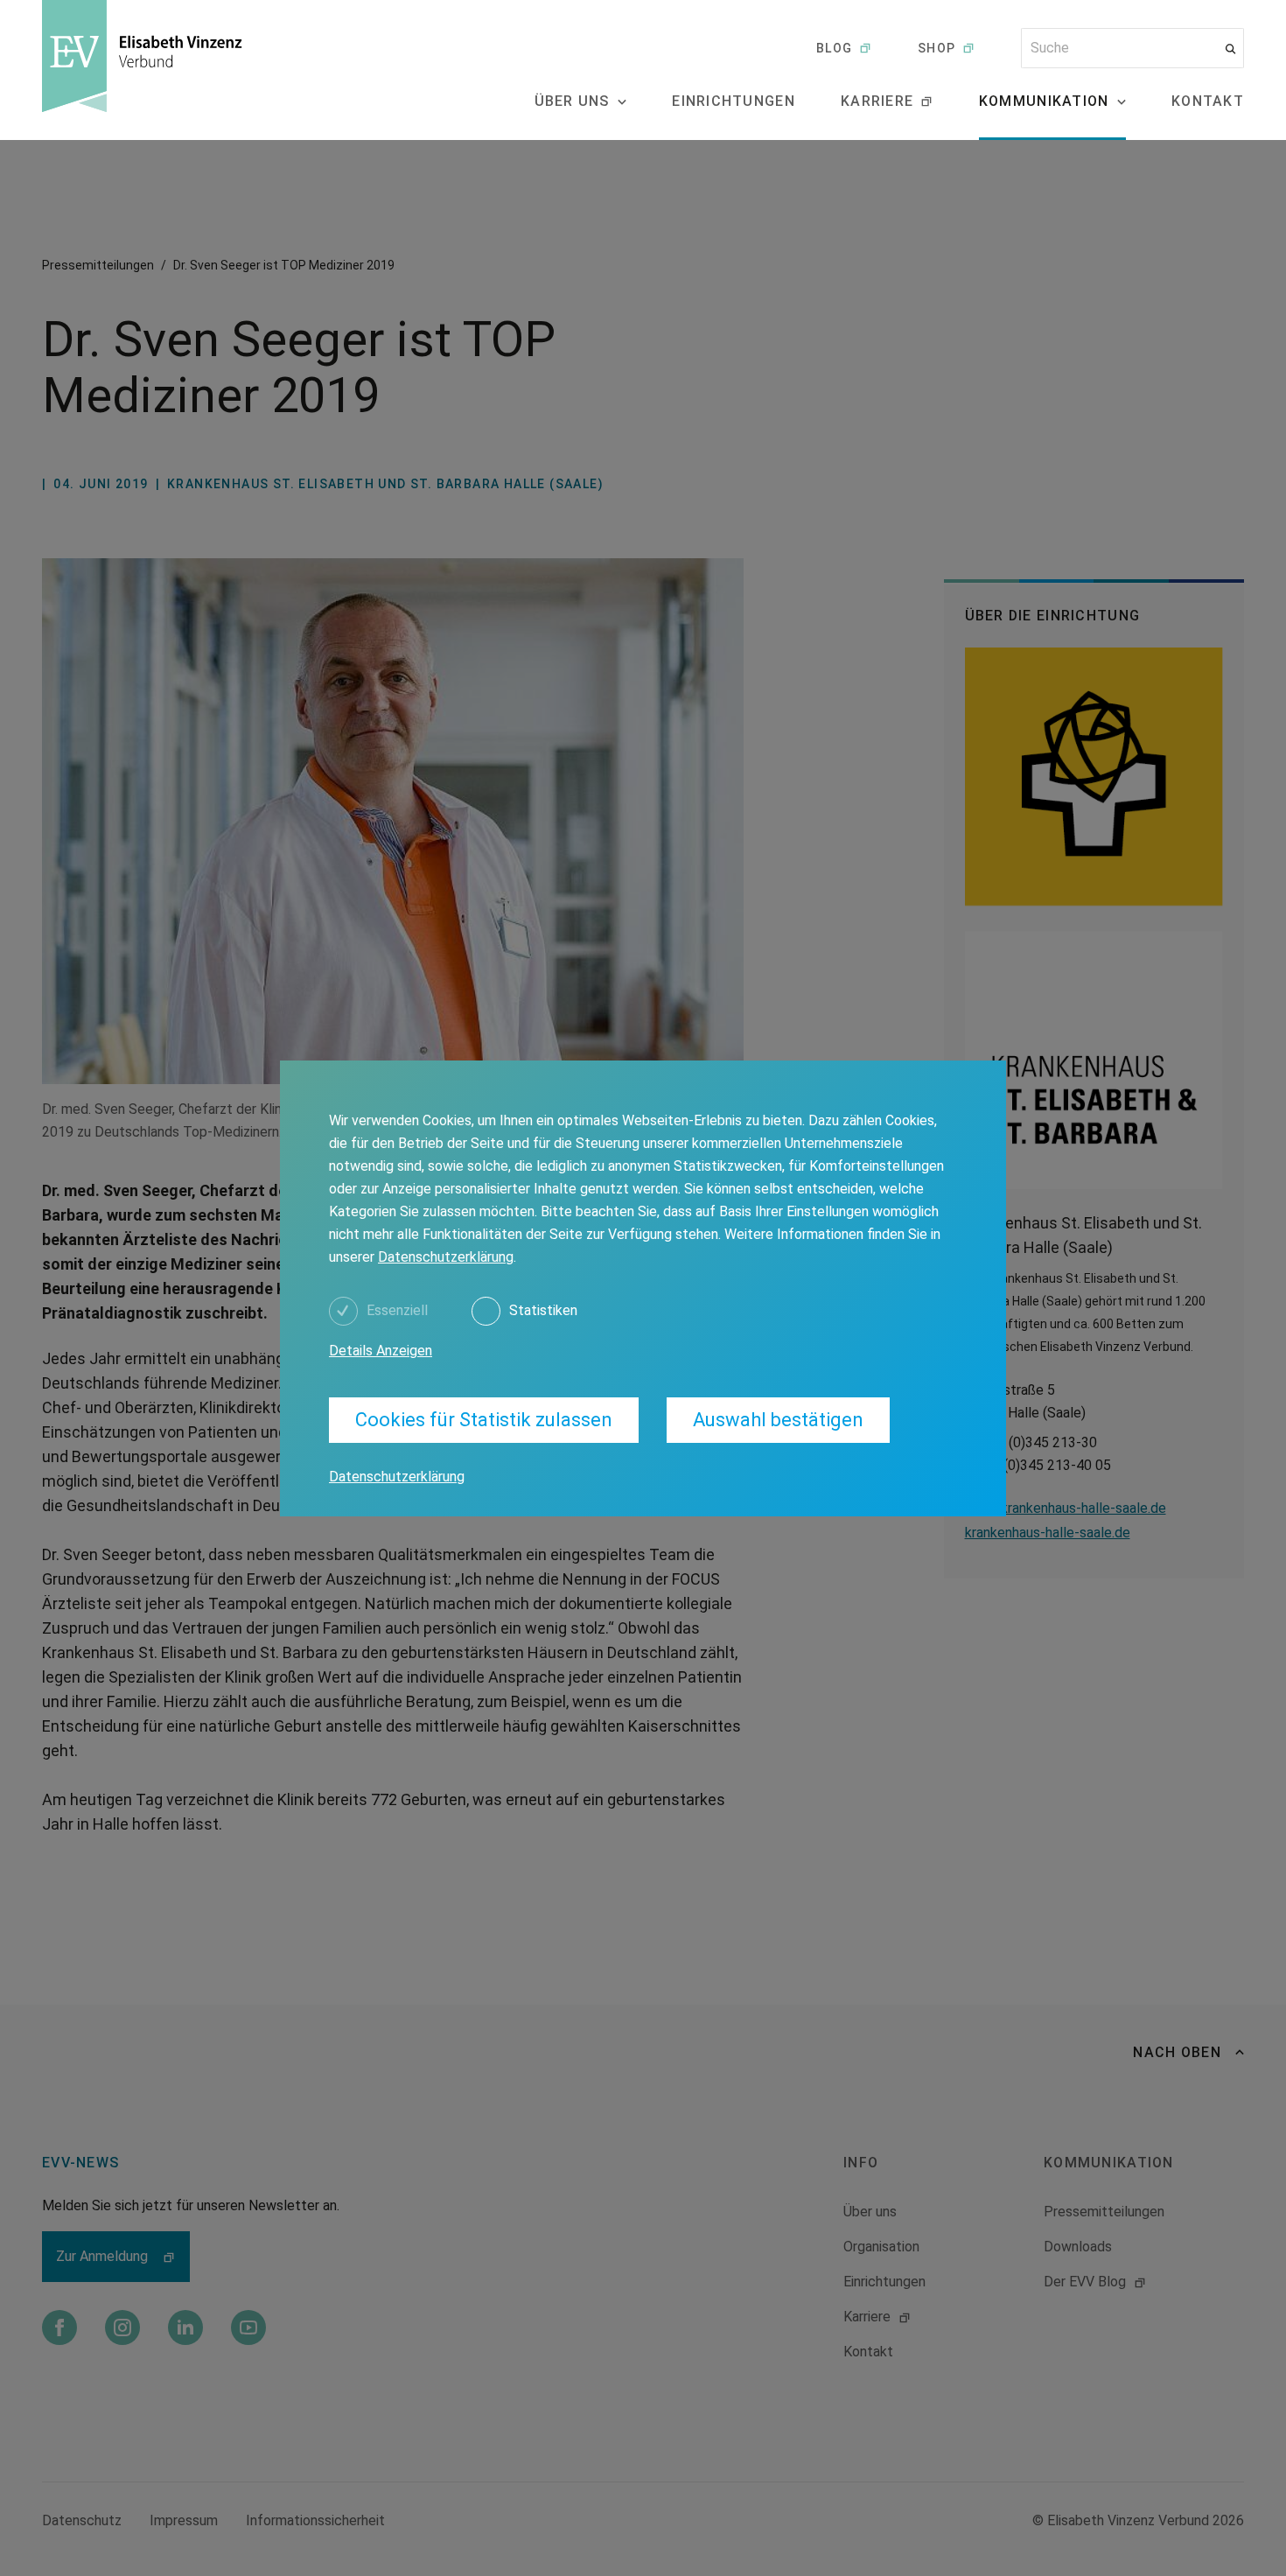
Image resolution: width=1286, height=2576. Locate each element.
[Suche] (1230, 49)
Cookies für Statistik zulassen (484, 1420)
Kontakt (1208, 101)
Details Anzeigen (381, 1351)
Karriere (877, 101)
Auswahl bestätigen (778, 1420)
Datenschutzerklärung (446, 1257)
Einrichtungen (734, 101)
